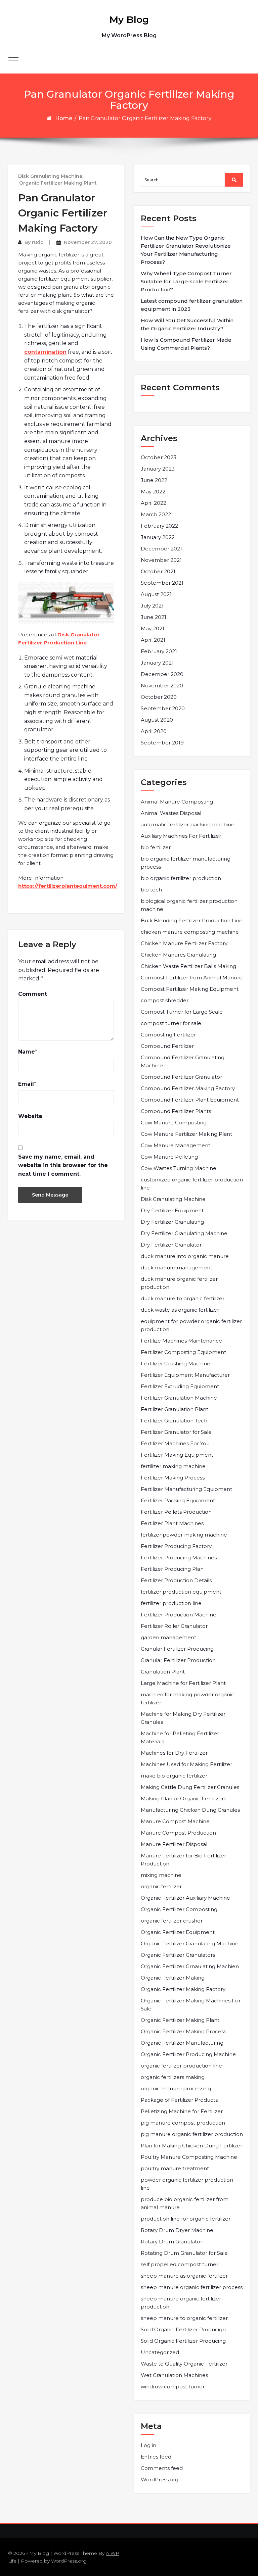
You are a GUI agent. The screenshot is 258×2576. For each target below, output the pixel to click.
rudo (38, 242)
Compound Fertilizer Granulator (181, 1077)
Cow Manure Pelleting (169, 1157)
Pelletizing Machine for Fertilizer (182, 2111)
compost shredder (165, 1000)
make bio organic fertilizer (174, 1776)
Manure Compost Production (178, 1833)
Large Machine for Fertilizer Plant (183, 1683)
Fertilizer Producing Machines (179, 1558)
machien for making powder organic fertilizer (187, 1698)
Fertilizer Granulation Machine (179, 1398)
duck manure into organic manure (185, 1256)
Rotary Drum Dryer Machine (177, 2230)
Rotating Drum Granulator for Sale (184, 2253)
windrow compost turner (173, 2387)
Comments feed (162, 2468)
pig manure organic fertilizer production (192, 2134)
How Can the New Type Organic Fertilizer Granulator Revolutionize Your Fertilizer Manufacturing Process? (186, 250)
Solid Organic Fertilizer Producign (183, 2329)
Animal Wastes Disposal (171, 813)
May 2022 (153, 492)
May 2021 (153, 628)
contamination (45, 352)
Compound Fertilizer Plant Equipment (190, 1100)
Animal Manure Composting (177, 802)
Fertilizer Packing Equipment (178, 1500)
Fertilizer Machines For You (175, 1443)
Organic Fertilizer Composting (179, 1909)
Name (27, 1052)
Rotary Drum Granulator (171, 2242)
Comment (33, 994)
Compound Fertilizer (167, 1046)
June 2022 (154, 480)
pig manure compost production (183, 2123)
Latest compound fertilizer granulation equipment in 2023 (192, 305)
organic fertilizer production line (181, 2066)
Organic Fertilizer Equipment (178, 1932)
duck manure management (177, 1268)
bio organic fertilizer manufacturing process (186, 863)
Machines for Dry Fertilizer (174, 1753)
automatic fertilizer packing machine (188, 824)
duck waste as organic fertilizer (180, 1310)
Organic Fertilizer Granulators (178, 1955)
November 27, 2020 (88, 242)
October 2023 (159, 457)
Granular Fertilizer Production (178, 1660)
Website (30, 1116)
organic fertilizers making (173, 2077)
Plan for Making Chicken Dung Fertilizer (191, 2146)
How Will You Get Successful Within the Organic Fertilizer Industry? (187, 324)
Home (64, 118)
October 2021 (158, 571)
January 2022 (158, 537)
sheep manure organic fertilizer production (181, 2303)
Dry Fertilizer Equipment (172, 1210)
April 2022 (154, 503)
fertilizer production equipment (181, 1592)
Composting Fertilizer (168, 1035)
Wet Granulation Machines (174, 2375)
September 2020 (163, 708)
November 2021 (161, 560)
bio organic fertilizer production (181, 878)
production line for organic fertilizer (186, 2219)
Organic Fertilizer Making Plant (58, 183)
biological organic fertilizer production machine (189, 905)
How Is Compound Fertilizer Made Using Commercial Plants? (186, 344)
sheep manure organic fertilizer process (192, 2287)
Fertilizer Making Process (173, 1478)
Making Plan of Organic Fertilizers (183, 1799)
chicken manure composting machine (190, 932)
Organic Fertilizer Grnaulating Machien (190, 1966)
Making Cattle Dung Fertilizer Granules (190, 1787)
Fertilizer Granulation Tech (174, 1421)
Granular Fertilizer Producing (177, 1649)
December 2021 (161, 549)
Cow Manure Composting (174, 1123)
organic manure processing (176, 2088)
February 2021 (159, 651)
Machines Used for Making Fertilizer (186, 1764)
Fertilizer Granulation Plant (175, 1409)
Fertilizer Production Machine (179, 1615)
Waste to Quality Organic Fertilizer (184, 2364)
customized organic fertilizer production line (192, 1184)
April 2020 (154, 731)
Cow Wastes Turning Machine (179, 1168)
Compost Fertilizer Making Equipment (190, 989)
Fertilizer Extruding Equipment (180, 1386)
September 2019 (162, 743)
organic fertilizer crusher (172, 1921)
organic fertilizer (161, 1886)
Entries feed (156, 2457)
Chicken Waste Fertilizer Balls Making (188, 966)
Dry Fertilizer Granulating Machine (184, 1233)
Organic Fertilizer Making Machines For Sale (191, 2005)
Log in (148, 2445)
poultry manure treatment (175, 2168)
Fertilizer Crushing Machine (176, 1364)
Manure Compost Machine (175, 1821)
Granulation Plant (163, 1672)
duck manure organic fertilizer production (179, 1283)
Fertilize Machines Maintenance (181, 1341)
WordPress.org (160, 2480)
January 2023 (158, 469)
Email (26, 1084)
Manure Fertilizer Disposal (174, 1844)
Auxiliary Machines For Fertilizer (181, 836)
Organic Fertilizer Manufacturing (182, 2043)
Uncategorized (160, 2352)
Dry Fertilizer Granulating (172, 1222)
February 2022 (159, 526)
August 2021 (156, 594)
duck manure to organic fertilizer (183, 1298)
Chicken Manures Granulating (178, 955)
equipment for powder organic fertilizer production (191, 1325)
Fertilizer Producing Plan (172, 1569)
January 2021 (157, 663)
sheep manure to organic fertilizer (184, 2318)
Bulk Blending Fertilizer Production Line (192, 920)
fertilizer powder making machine (184, 1535)
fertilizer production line (171, 1603)
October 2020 (159, 697)
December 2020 (162, 674)
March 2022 (156, 514)
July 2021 (152, 606)
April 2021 (153, 640)
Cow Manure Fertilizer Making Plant (186, 1134)
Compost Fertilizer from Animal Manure (192, 978)
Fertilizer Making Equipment (177, 1455)
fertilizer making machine (173, 1466)
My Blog (129, 19)
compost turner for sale (171, 1023)
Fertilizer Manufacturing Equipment (186, 1489)
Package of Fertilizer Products (179, 2100)
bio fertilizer (156, 847)
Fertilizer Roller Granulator (174, 1626)
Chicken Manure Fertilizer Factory (184, 943)
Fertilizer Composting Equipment (183, 1352)
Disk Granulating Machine (50, 176)
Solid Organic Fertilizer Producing (183, 2341)
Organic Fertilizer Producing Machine (188, 2054)
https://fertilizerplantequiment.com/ (68, 886)
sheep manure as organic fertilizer (184, 2276)
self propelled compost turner (180, 2264)
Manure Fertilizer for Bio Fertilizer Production (183, 1860)
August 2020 (157, 720)
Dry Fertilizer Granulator (171, 1245)
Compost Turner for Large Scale (182, 1012)
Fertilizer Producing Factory (176, 1546)
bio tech (151, 890)
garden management (168, 1637)
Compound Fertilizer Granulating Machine (183, 1061)
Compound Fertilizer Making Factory (188, 1088)
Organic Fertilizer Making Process (183, 2031)
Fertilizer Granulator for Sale (176, 1432)
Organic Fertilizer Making (173, 1978)
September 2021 (162, 583)
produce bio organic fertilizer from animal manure (185, 2203)
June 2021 (154, 617)
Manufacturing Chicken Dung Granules (190, 1810)
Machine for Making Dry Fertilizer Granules (183, 1718)
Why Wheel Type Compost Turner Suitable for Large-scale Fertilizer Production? (186, 281)
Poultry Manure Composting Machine (189, 2157)
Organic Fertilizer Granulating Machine (190, 1943)
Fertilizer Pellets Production (176, 1512)
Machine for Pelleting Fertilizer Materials (180, 1737)
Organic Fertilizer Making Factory (183, 1989)
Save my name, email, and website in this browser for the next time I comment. (63, 1165)
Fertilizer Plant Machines (172, 1523)
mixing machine (161, 1875)
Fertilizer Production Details (176, 1580)
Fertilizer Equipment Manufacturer (185, 1375)
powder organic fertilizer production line (187, 2184)
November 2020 (162, 686)
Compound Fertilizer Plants (176, 1111)
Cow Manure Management (176, 1145)
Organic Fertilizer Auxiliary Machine (185, 1898)
